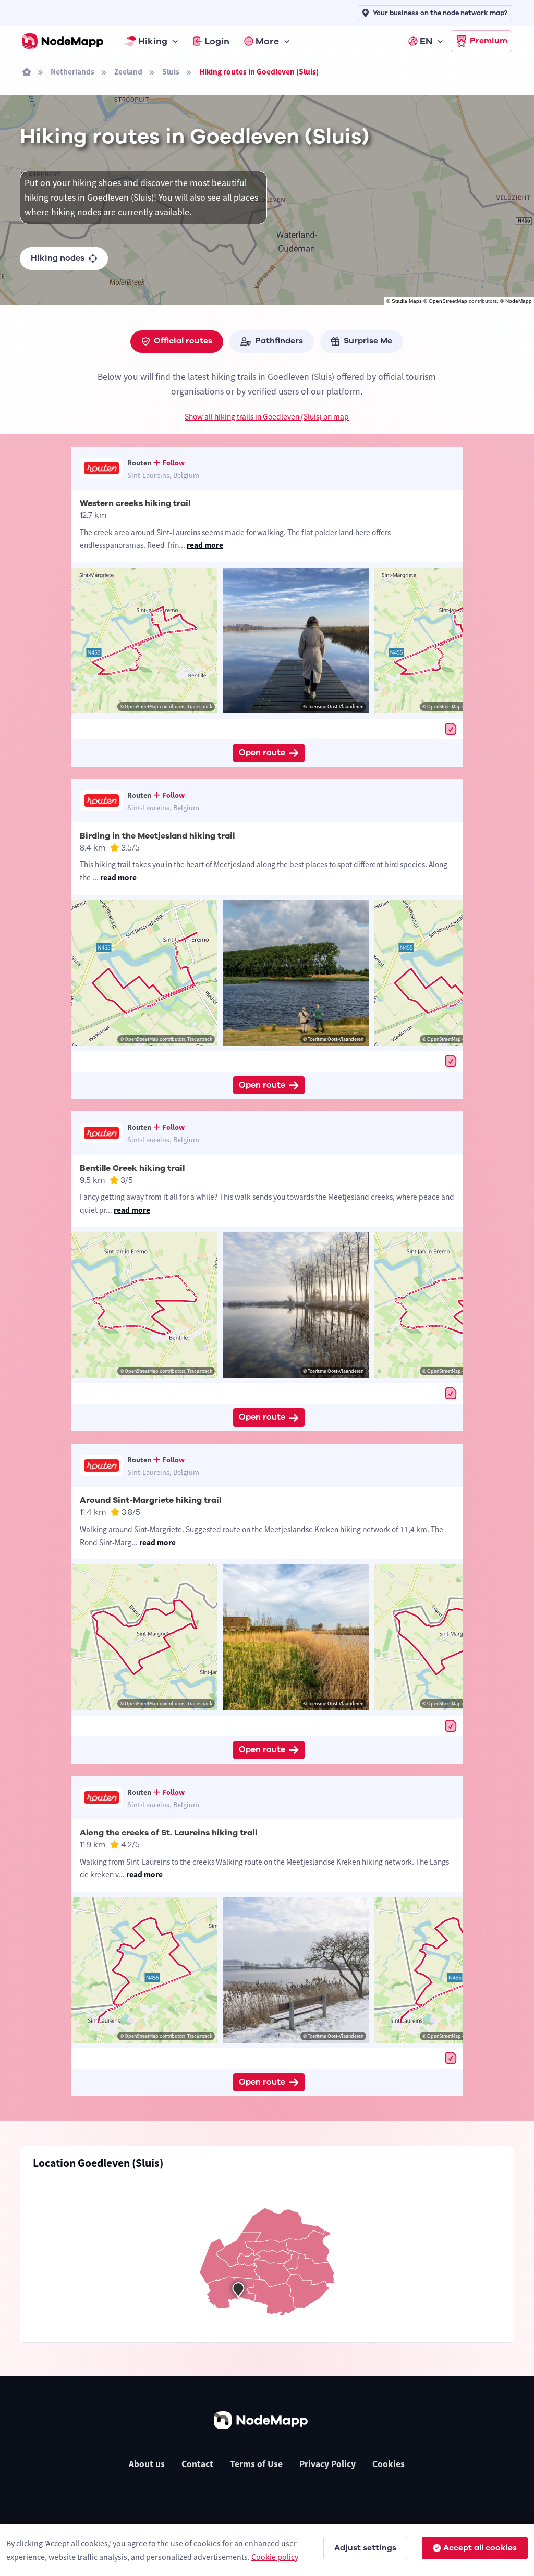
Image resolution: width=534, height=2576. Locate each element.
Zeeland (128, 72)
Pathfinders (279, 341)
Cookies (389, 2464)
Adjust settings (365, 2548)
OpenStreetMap (448, 301)
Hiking (153, 41)
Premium (489, 41)
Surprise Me (368, 341)
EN (426, 41)
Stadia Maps (407, 301)
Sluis (171, 72)
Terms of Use (256, 2464)
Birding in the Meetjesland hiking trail (157, 836)
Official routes (183, 341)
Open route (262, 753)
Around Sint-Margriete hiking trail (150, 1500)
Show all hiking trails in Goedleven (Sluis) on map (267, 417)
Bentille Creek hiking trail (132, 1168)
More (267, 41)
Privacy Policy (327, 2464)
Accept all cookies (480, 2548)
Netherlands (72, 72)
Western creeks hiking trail (135, 503)
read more (205, 545)
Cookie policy (275, 2557)
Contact (197, 2464)
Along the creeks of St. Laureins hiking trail (168, 1833)
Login (217, 41)
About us (147, 2464)
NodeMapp (519, 301)
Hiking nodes (58, 258)
